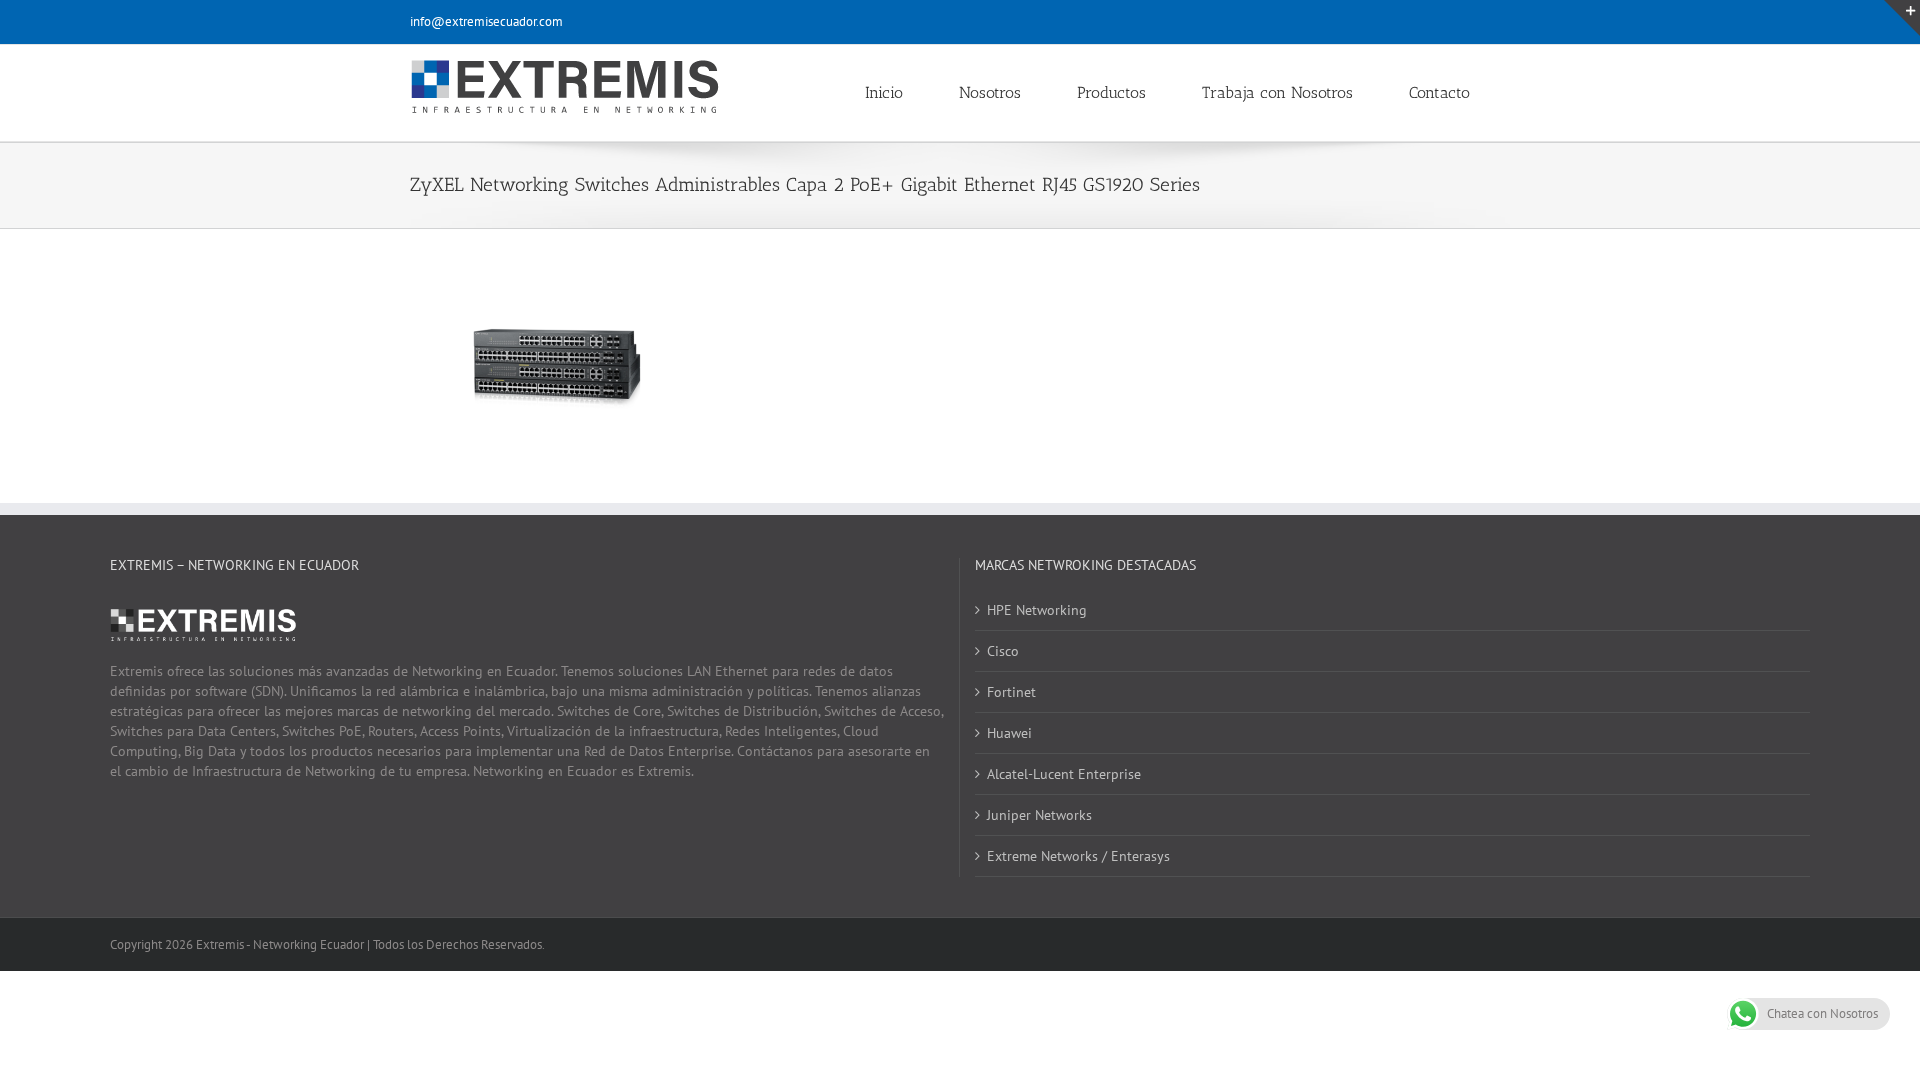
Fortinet (1011, 692)
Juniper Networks (1039, 815)
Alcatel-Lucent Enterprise (1064, 774)
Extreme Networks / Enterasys (1078, 856)
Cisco (1003, 651)
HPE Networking (1037, 610)
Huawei (1009, 733)
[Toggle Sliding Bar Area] (1902, 18)
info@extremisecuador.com (486, 21)
